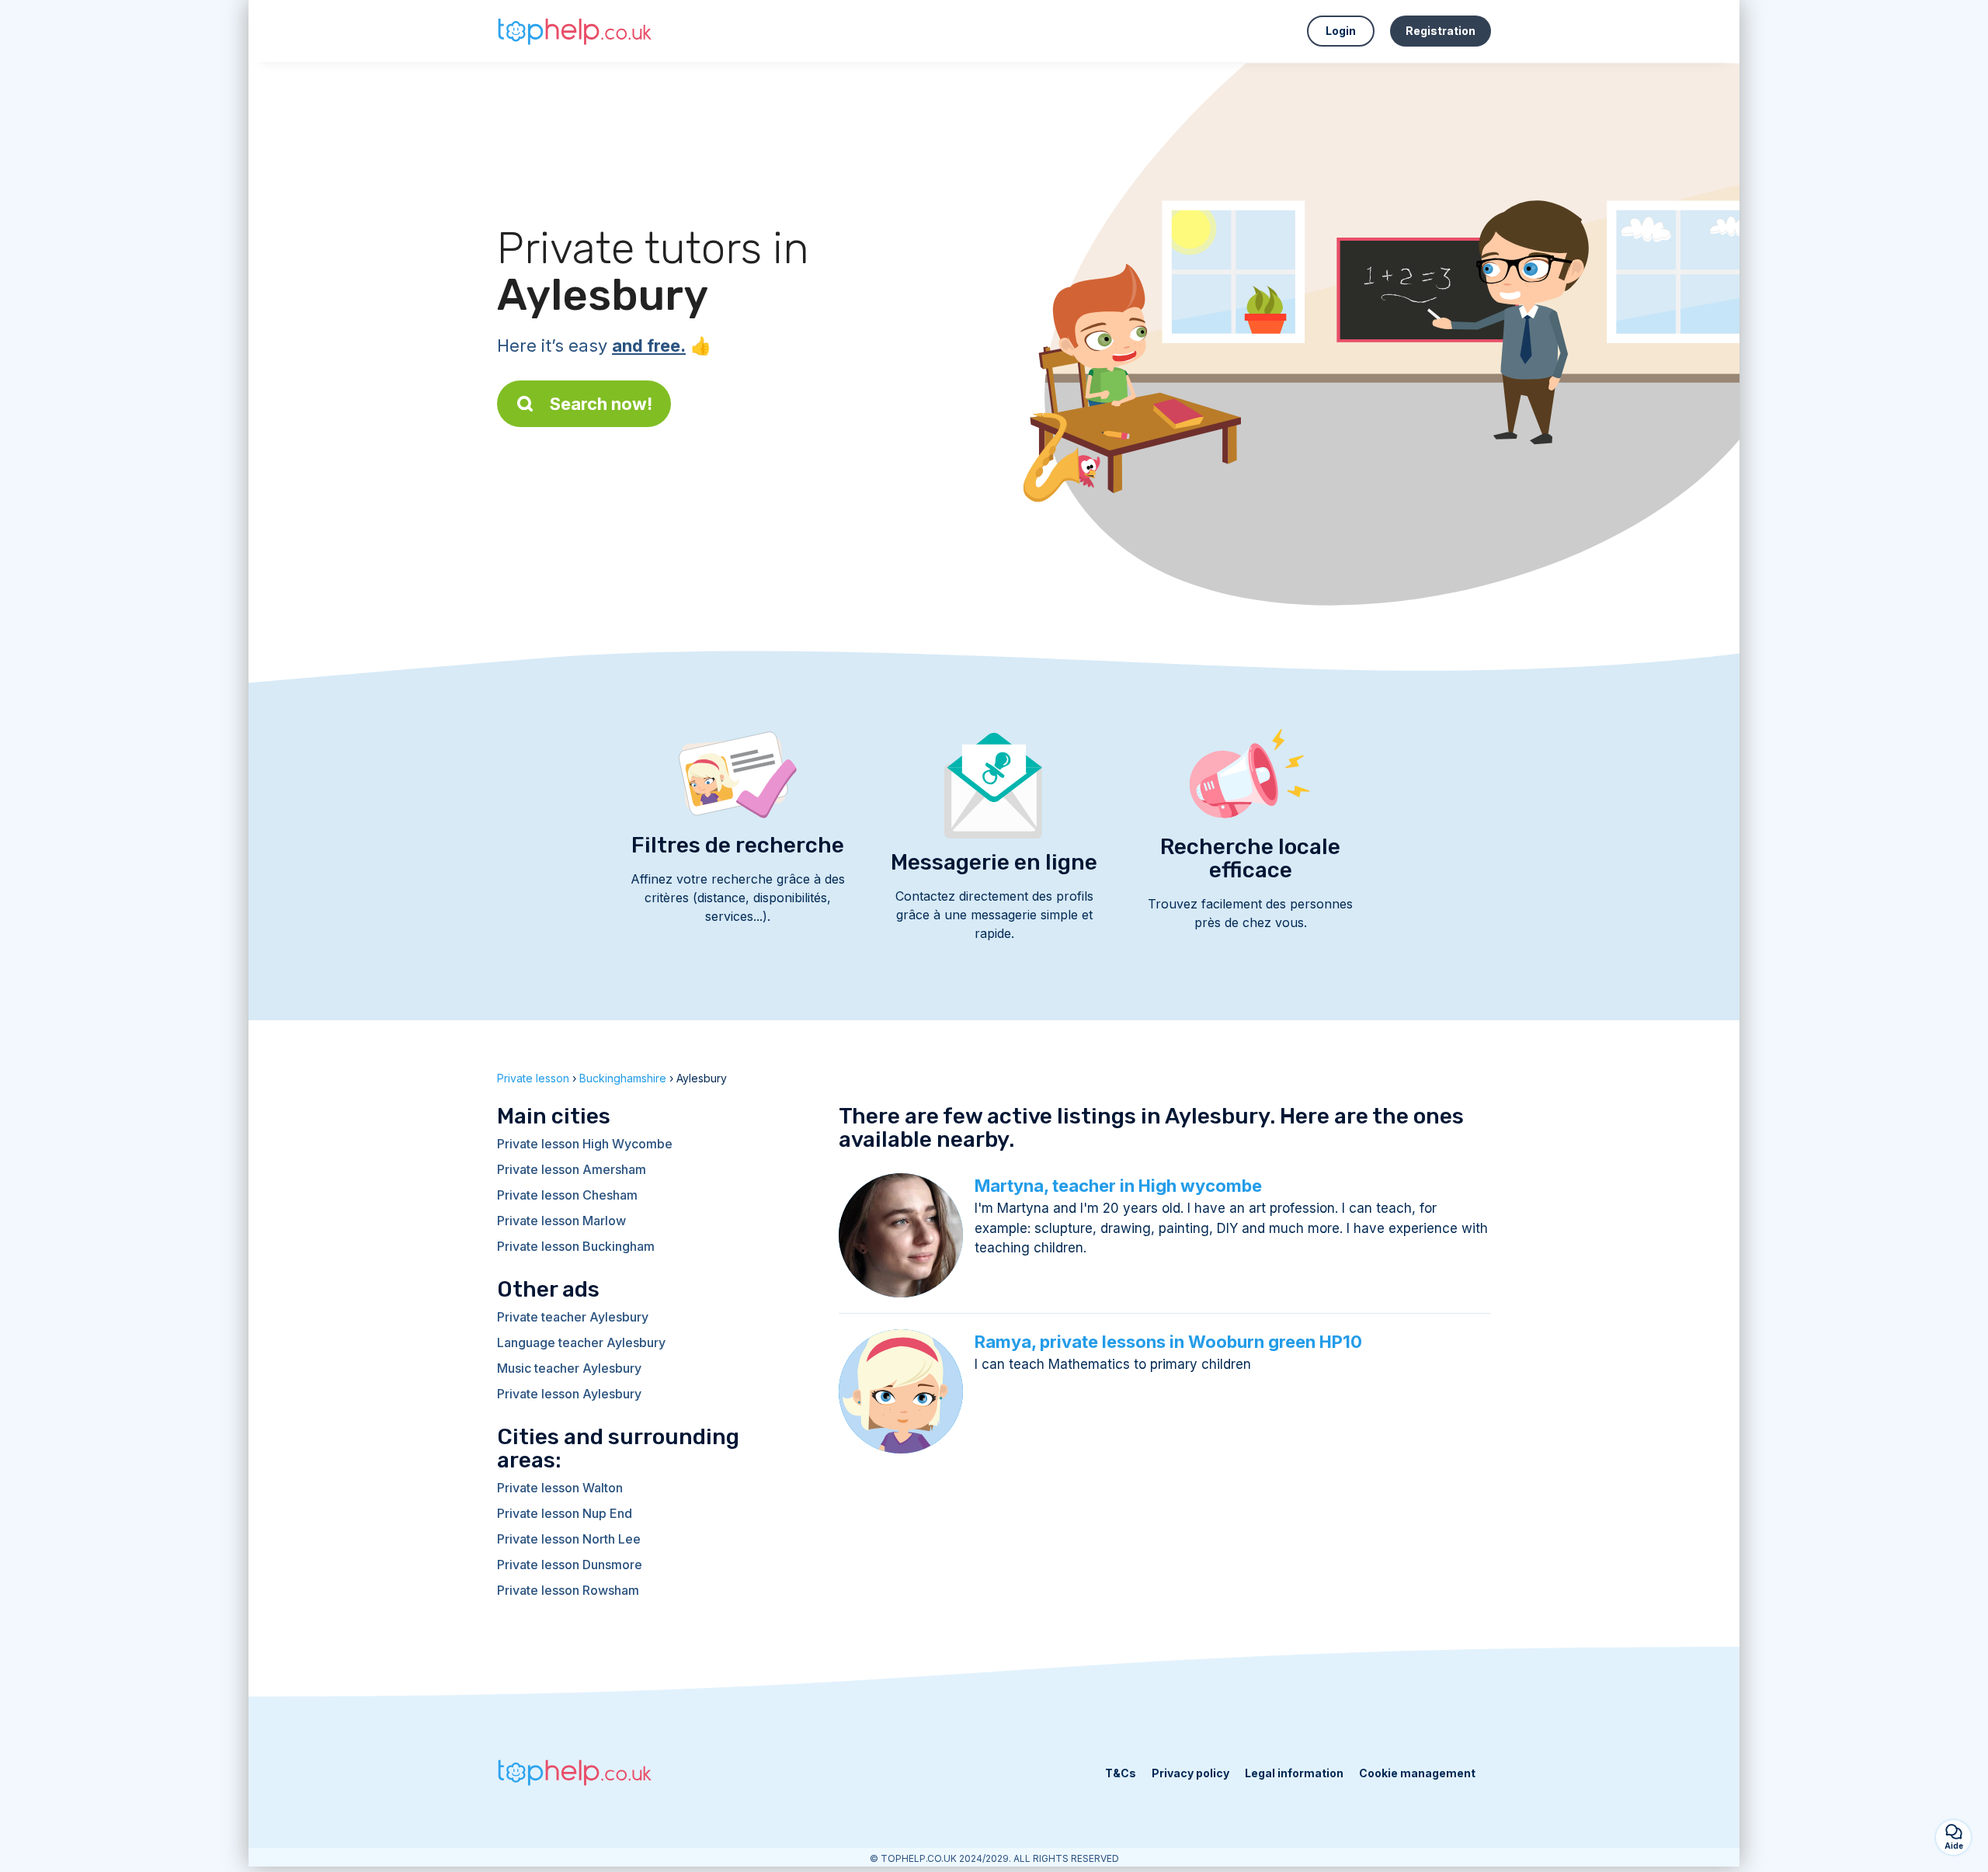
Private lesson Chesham (567, 1195)
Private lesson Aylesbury (569, 1394)
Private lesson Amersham (572, 1169)
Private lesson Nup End (565, 1513)
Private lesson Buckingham (576, 1246)
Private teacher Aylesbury (573, 1317)
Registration (1441, 31)
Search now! (601, 404)
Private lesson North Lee (569, 1539)
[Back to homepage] (575, 31)
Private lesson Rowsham (568, 1590)
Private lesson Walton (560, 1488)
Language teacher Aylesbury (581, 1342)
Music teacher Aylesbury (569, 1368)
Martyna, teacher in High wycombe (1118, 1186)
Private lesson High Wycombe (585, 1144)
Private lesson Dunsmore (570, 1565)
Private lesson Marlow (561, 1221)
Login (1341, 31)
